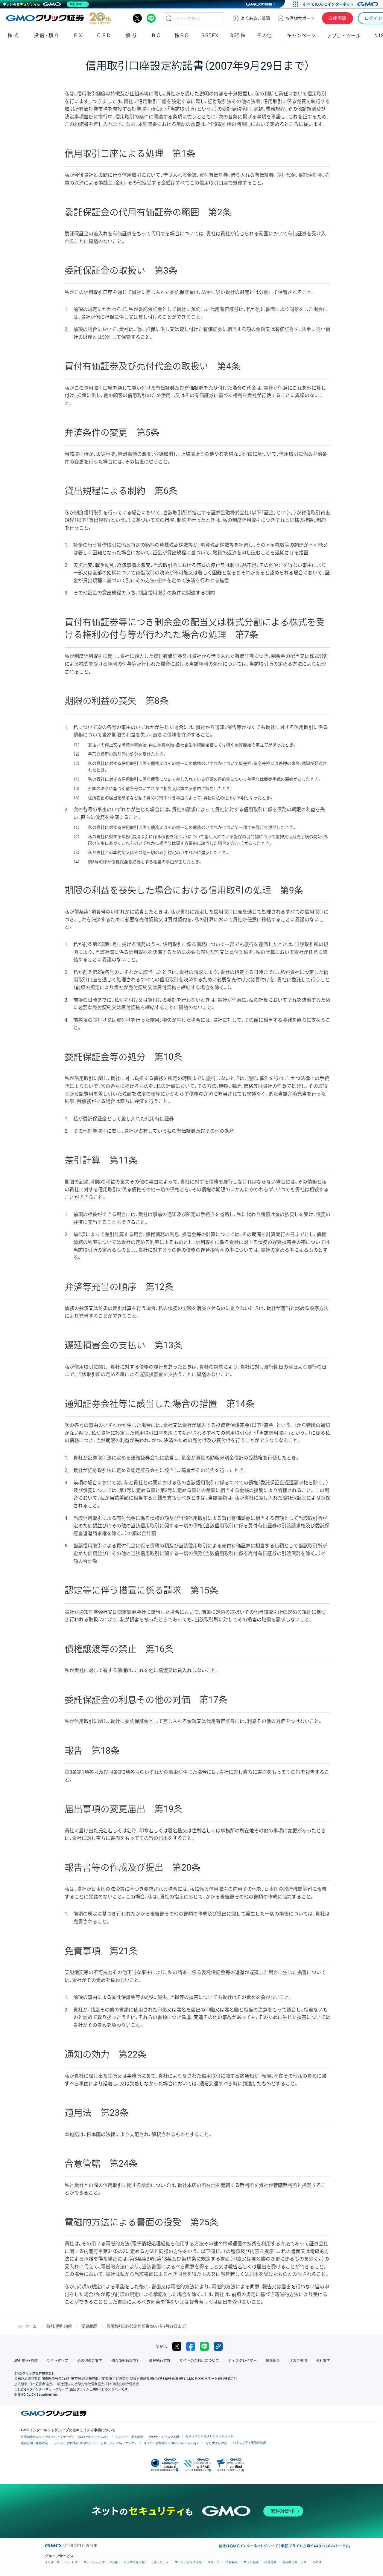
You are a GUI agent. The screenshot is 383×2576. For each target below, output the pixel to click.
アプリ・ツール (344, 35)
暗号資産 (270, 2562)
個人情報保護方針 (126, 2361)
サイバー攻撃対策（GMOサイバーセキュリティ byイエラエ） (96, 2443)
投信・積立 (47, 35)
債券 (132, 35)
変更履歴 (89, 2326)
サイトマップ (57, 2361)
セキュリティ (160, 2562)
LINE (151, 18)
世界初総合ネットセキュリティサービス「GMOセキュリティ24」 (65, 2437)
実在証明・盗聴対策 (34, 2443)
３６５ (238, 35)
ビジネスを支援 (134, 2562)
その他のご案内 (90, 2361)
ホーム (31, 2326)
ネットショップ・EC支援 (101, 2562)
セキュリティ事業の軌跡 (250, 2442)
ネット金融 (251, 2562)
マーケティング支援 (188, 2562)
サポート (300, 18)
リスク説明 (298, 2361)
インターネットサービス (61, 2562)
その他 (317, 2562)
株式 (14, 35)
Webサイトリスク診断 (164, 2437)
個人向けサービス (294, 2562)
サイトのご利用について (199, 2361)
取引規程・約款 (59, 2326)
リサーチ (214, 2562)
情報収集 (232, 2562)
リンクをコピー (218, 2346)
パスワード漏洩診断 (129, 2437)
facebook (191, 2346)
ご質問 (255, 18)
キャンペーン (301, 35)
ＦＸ (78, 35)
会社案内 (323, 2361)
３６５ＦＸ (210, 35)
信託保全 (273, 2361)
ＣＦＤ (104, 35)
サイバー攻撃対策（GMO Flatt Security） (172, 2443)
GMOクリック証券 (58, 18)
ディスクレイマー (242, 2361)
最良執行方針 (160, 2361)
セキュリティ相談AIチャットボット (209, 2436)
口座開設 (338, 18)
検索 (169, 18)
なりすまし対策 (216, 2443)
